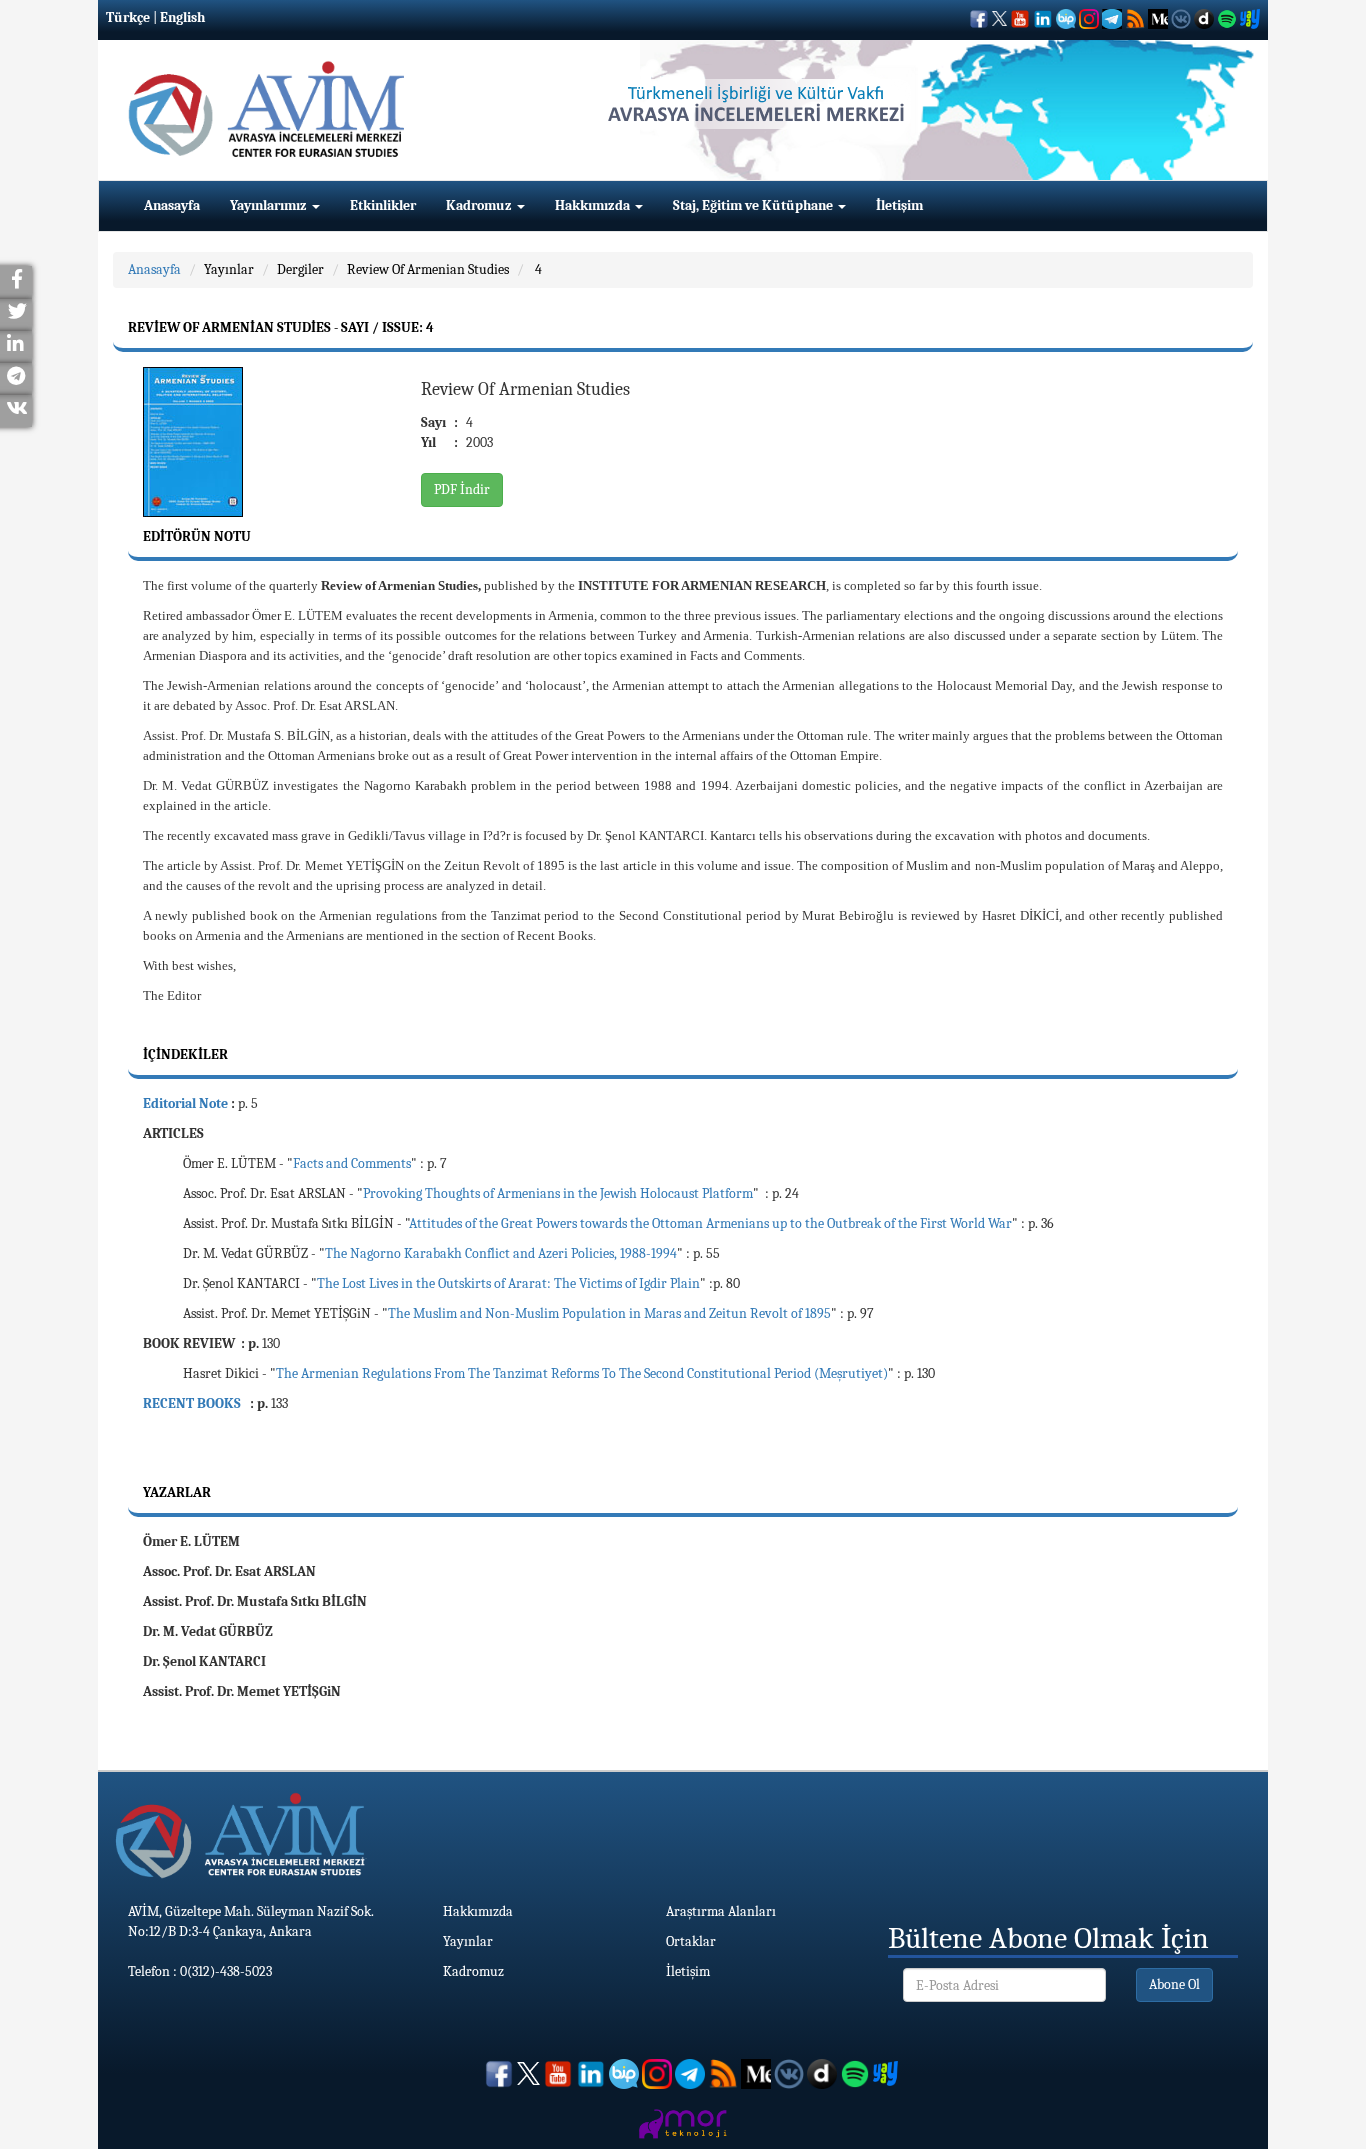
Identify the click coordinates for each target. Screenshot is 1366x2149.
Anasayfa (172, 205)
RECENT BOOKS (193, 1403)
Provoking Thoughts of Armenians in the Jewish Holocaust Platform (558, 1193)
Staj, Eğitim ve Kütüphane (754, 205)
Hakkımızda (594, 205)
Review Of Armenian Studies (428, 269)
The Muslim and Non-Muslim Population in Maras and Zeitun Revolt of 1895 (609, 1313)
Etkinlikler (383, 205)
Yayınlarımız (270, 205)
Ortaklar (691, 1941)
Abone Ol (1174, 1984)
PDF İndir (462, 489)
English (182, 17)
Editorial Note (185, 1103)
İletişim (899, 205)
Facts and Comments (352, 1163)
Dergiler (300, 269)
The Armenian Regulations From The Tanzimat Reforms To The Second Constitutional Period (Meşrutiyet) (582, 1373)
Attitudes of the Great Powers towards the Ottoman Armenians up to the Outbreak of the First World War (710, 1223)
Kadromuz (480, 205)
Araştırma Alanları (721, 1911)
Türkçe (128, 17)
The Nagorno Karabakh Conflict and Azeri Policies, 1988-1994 (501, 1253)
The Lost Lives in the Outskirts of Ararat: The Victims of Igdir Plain (508, 1283)
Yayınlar (229, 269)
